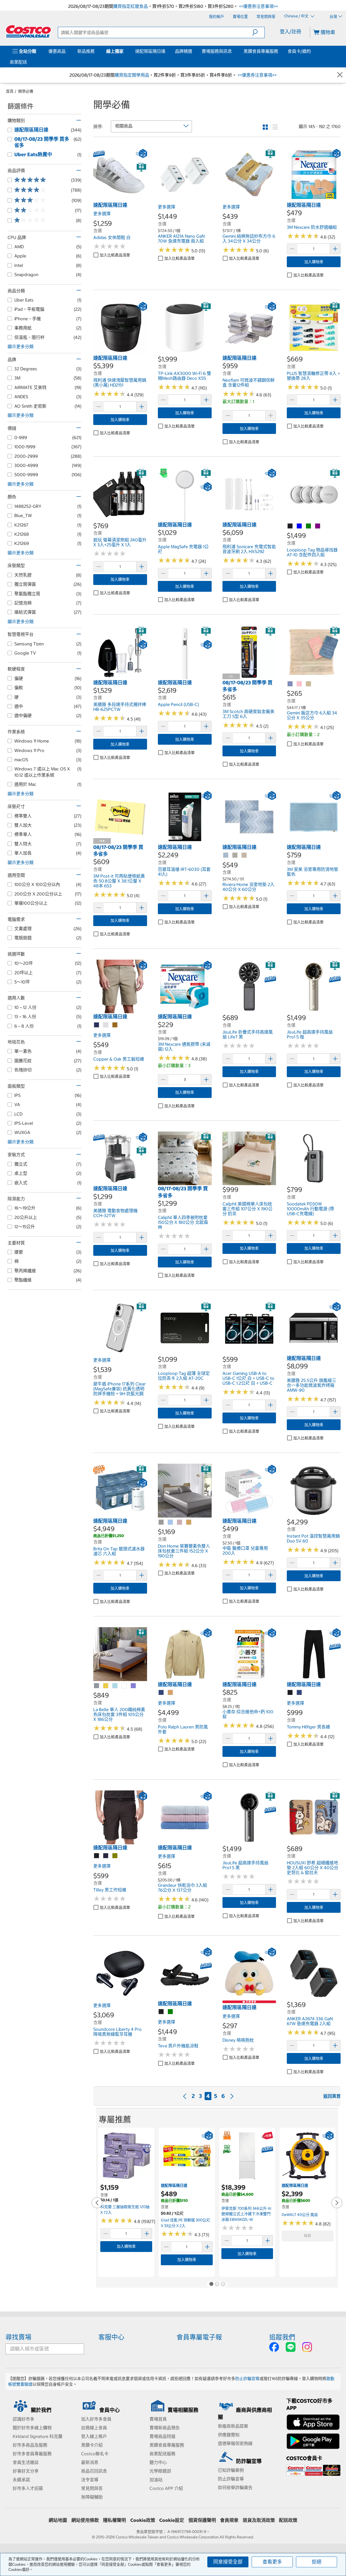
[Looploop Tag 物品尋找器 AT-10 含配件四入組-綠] (309, 526)
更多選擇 (102, 214)
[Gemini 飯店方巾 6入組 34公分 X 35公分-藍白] (290, 684)
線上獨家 (115, 51)
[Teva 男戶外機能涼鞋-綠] (171, 2012)
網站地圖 (58, 2520)
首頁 (10, 91)
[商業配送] (28, 62)
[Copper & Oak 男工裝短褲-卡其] (115, 1025)
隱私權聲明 (114, 2520)
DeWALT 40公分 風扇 (300, 2215)
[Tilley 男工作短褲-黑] (97, 1856)
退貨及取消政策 (259, 2520)
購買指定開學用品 (132, 75)
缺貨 (308, 2236)
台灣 (333, 17)
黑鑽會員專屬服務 (261, 51)
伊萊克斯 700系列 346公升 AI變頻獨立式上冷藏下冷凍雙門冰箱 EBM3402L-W (246, 2214)
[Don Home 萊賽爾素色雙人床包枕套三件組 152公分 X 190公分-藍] (171, 1522)
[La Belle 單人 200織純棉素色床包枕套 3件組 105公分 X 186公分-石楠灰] (97, 1686)
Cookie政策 (143, 2520)
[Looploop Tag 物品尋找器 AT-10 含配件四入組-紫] (318, 526)
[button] (258, 32)
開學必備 (26, 91)
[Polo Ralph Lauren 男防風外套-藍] (161, 1693)
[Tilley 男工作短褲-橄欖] (115, 1856)
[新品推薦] (96, 51)
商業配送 (18, 62)
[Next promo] (337, 2203)
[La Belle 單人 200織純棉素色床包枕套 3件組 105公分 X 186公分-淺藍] (115, 1686)
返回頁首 (332, 2096)
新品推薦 (86, 51)
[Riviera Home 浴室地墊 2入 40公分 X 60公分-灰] (235, 855)
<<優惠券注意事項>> (258, 6)
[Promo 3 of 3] (223, 2284)
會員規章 (229, 2520)
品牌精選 (184, 51)
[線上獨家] (125, 51)
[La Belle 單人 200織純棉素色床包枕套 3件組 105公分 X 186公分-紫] (134, 1686)
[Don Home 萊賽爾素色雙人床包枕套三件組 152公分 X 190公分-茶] (189, 1522)
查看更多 (272, 2562)
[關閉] (340, 75)
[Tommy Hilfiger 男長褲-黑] (290, 1693)
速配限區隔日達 (150, 51)
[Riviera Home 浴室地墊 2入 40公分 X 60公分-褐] (244, 855)
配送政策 (288, 2520)
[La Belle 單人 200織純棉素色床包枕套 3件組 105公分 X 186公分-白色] (124, 1686)
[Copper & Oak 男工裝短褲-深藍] (97, 1025)
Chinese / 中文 (297, 16)
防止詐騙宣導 (247, 2379)
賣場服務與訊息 (217, 51)
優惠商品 (57, 51)
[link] (120, 199)
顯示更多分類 (21, 346)
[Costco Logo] (28, 31)
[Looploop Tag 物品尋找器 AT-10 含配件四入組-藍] (300, 526)
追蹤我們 (282, 2337)
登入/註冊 (290, 32)
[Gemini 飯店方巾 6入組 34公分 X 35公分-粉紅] (300, 684)
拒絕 (317, 2562)
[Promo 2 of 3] (217, 2284)
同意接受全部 (228, 2562)
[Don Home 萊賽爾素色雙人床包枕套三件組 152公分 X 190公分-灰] (161, 1522)
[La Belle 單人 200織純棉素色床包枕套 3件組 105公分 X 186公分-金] (106, 1686)
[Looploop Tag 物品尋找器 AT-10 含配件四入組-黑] (290, 526)
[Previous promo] (97, 2203)
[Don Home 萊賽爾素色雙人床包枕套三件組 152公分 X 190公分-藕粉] (180, 1522)
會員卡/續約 (299, 51)
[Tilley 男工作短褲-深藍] (106, 1856)
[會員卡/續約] (312, 51)
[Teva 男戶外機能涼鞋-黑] (161, 2012)
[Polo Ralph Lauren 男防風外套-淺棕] (171, 1693)
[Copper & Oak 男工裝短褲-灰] (106, 1025)
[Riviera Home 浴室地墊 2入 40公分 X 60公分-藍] (226, 855)
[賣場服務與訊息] (233, 51)
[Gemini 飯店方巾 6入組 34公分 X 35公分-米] (309, 684)
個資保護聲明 (202, 2520)
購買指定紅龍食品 (131, 6)
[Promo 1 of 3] (211, 2284)
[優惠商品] (67, 51)
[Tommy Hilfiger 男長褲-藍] (300, 1693)
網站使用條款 (85, 2520)
